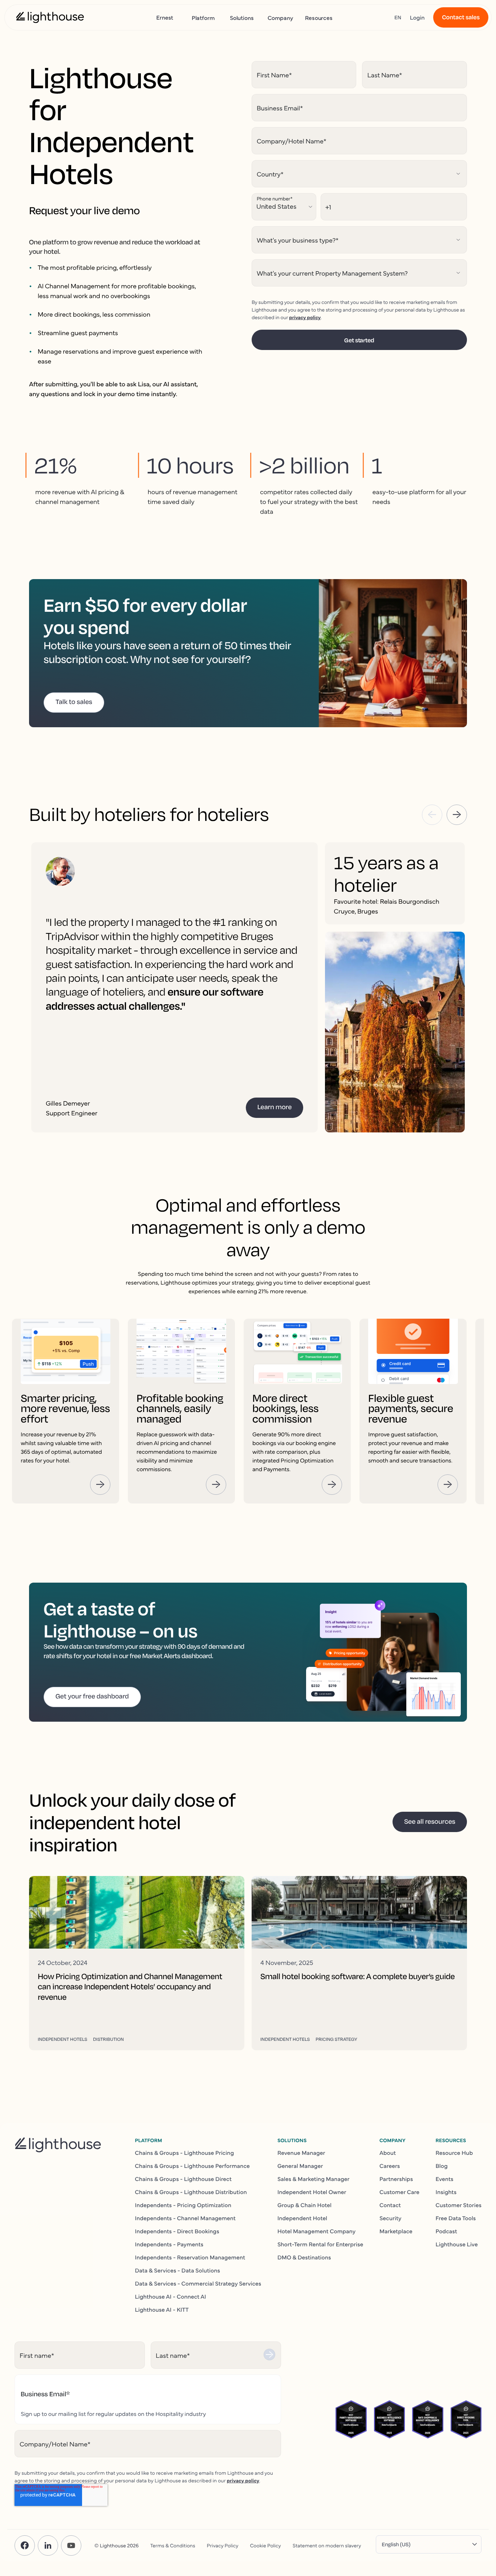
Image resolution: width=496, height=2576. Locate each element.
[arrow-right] (457, 815)
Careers (390, 2166)
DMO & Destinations (304, 2257)
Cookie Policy (265, 2545)
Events (445, 2179)
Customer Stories (459, 2205)
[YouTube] (71, 2546)
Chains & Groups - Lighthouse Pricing (185, 2153)
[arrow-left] (432, 815)
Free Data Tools (456, 2218)
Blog (442, 2166)
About (388, 2153)
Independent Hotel (302, 2218)
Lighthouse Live (457, 2244)
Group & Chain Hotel (304, 2205)
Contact (390, 2205)
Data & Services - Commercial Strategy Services (198, 2283)
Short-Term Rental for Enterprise (320, 2244)
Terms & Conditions (173, 2545)
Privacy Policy (223, 2545)
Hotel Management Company (316, 2231)
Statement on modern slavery (327, 2545)
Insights (446, 2192)
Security (391, 2218)
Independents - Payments (169, 2244)
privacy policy (305, 317)
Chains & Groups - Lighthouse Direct (183, 2179)
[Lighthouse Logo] (50, 17)
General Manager (300, 2166)
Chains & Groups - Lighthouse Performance (192, 2166)
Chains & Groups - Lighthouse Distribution (191, 2192)
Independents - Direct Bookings (177, 2231)
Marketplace (396, 2231)
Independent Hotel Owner (312, 2192)
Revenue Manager (301, 2153)
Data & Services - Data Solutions (178, 2270)
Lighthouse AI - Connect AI (171, 2296)
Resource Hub (454, 2153)
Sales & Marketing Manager (314, 2179)
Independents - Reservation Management (190, 2257)
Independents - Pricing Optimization (183, 2205)
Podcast (446, 2231)
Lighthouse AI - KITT (162, 2310)
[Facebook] (25, 2546)
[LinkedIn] (48, 2546)
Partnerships (396, 2179)
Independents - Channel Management (185, 2218)
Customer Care (399, 2192)
